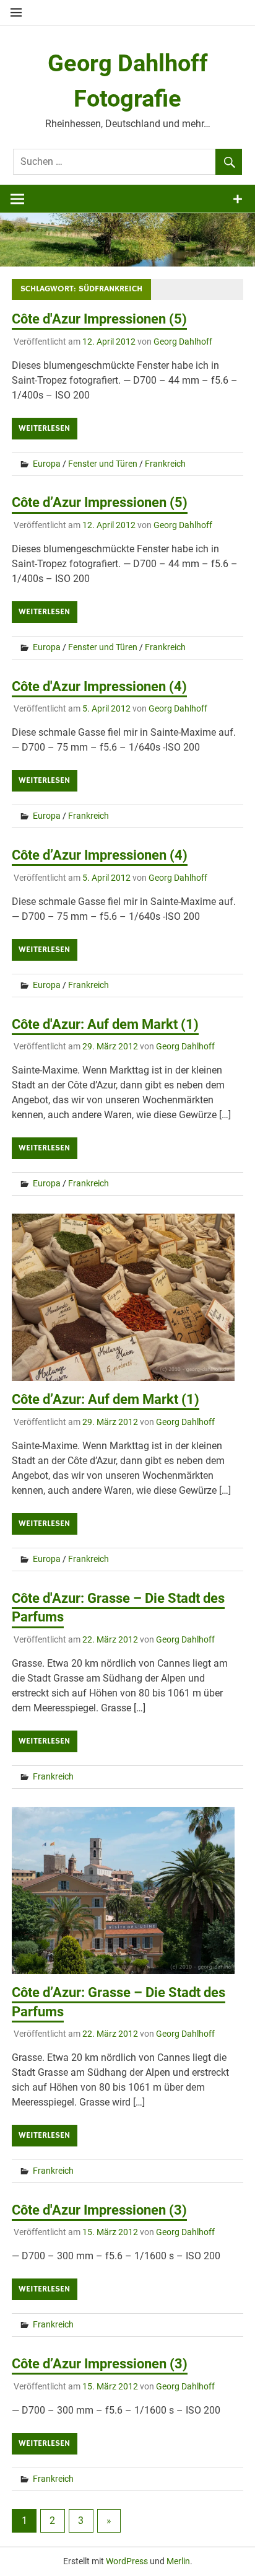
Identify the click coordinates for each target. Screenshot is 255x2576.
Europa (47, 464)
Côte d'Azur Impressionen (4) (99, 686)
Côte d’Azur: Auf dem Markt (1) (106, 1399)
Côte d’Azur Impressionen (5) (100, 502)
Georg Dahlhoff (183, 342)
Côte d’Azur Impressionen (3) (100, 2364)
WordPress (127, 2561)
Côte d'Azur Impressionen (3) (99, 2210)
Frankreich (165, 464)
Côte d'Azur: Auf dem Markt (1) (105, 1024)
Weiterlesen (44, 428)
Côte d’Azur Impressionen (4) (100, 855)
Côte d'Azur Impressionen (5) (99, 319)
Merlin (178, 2561)
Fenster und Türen (103, 464)
